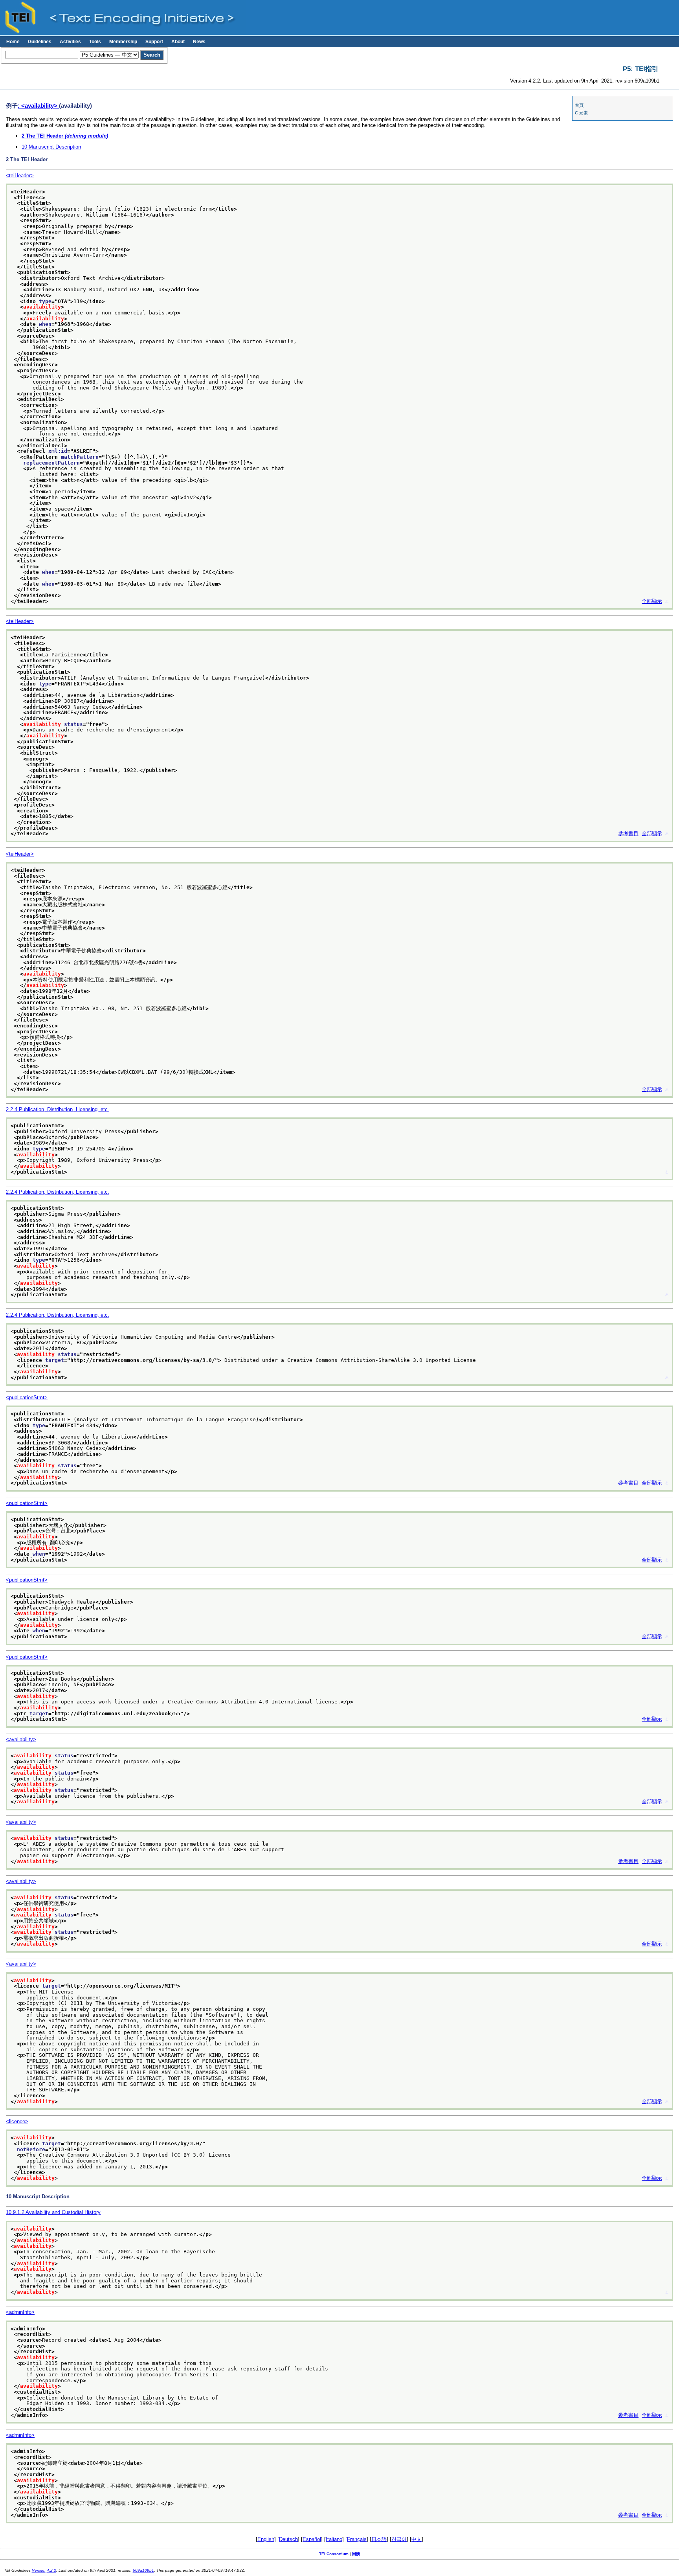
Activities (70, 42)
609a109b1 (143, 2570)
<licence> (17, 2121)
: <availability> (38, 106)
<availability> (21, 1739)
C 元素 (581, 113)
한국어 (399, 2539)
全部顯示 (652, 601)
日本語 (379, 2539)
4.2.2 (51, 2570)
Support (154, 42)
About (178, 42)
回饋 (356, 2554)
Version (39, 2570)
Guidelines (40, 42)
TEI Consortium (334, 2554)
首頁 (579, 105)
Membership (123, 42)
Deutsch (288, 2539)
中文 (417, 2539)
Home (13, 42)
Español (312, 2539)
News (199, 42)
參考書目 (628, 833)
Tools (95, 42)
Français (357, 2539)
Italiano (334, 2539)
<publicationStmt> (27, 1397)
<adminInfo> (20, 2312)
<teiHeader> (20, 175)
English (266, 2539)
